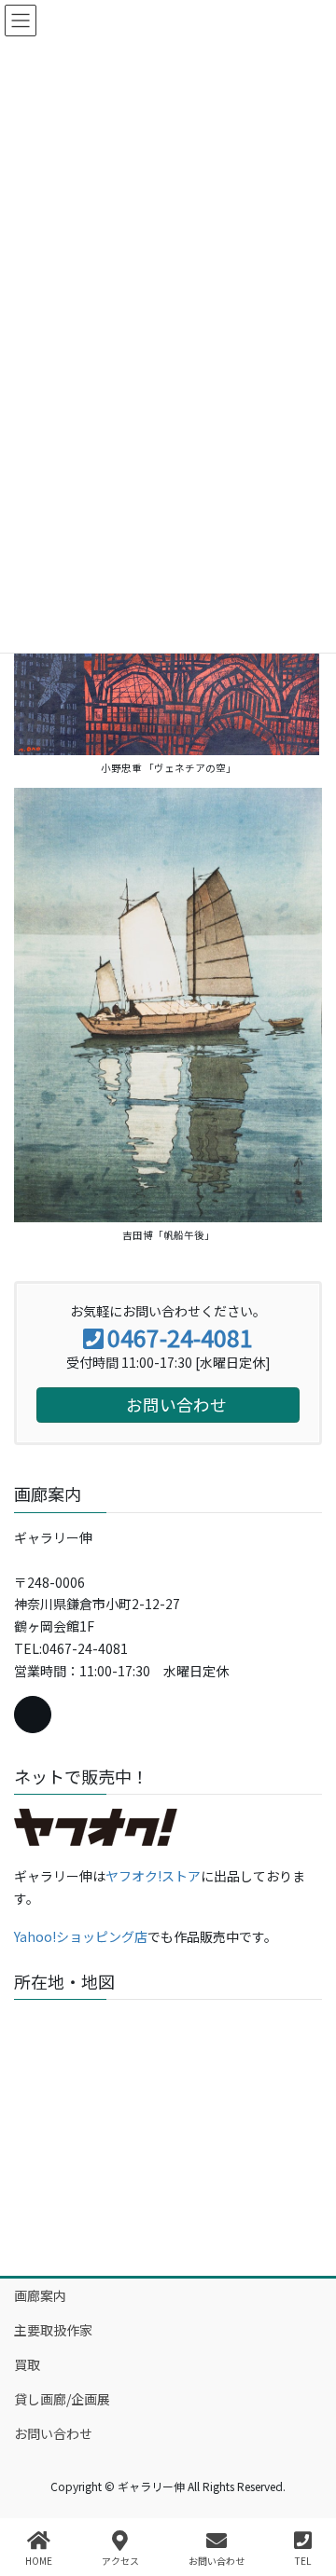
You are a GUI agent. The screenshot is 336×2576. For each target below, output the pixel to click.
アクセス (120, 2560)
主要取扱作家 (53, 2330)
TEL (303, 2560)
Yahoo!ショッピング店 (81, 1936)
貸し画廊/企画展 (62, 2399)
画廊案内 (40, 2295)
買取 (27, 2364)
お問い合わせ (53, 2433)
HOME (39, 2560)
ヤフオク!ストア (153, 1876)
